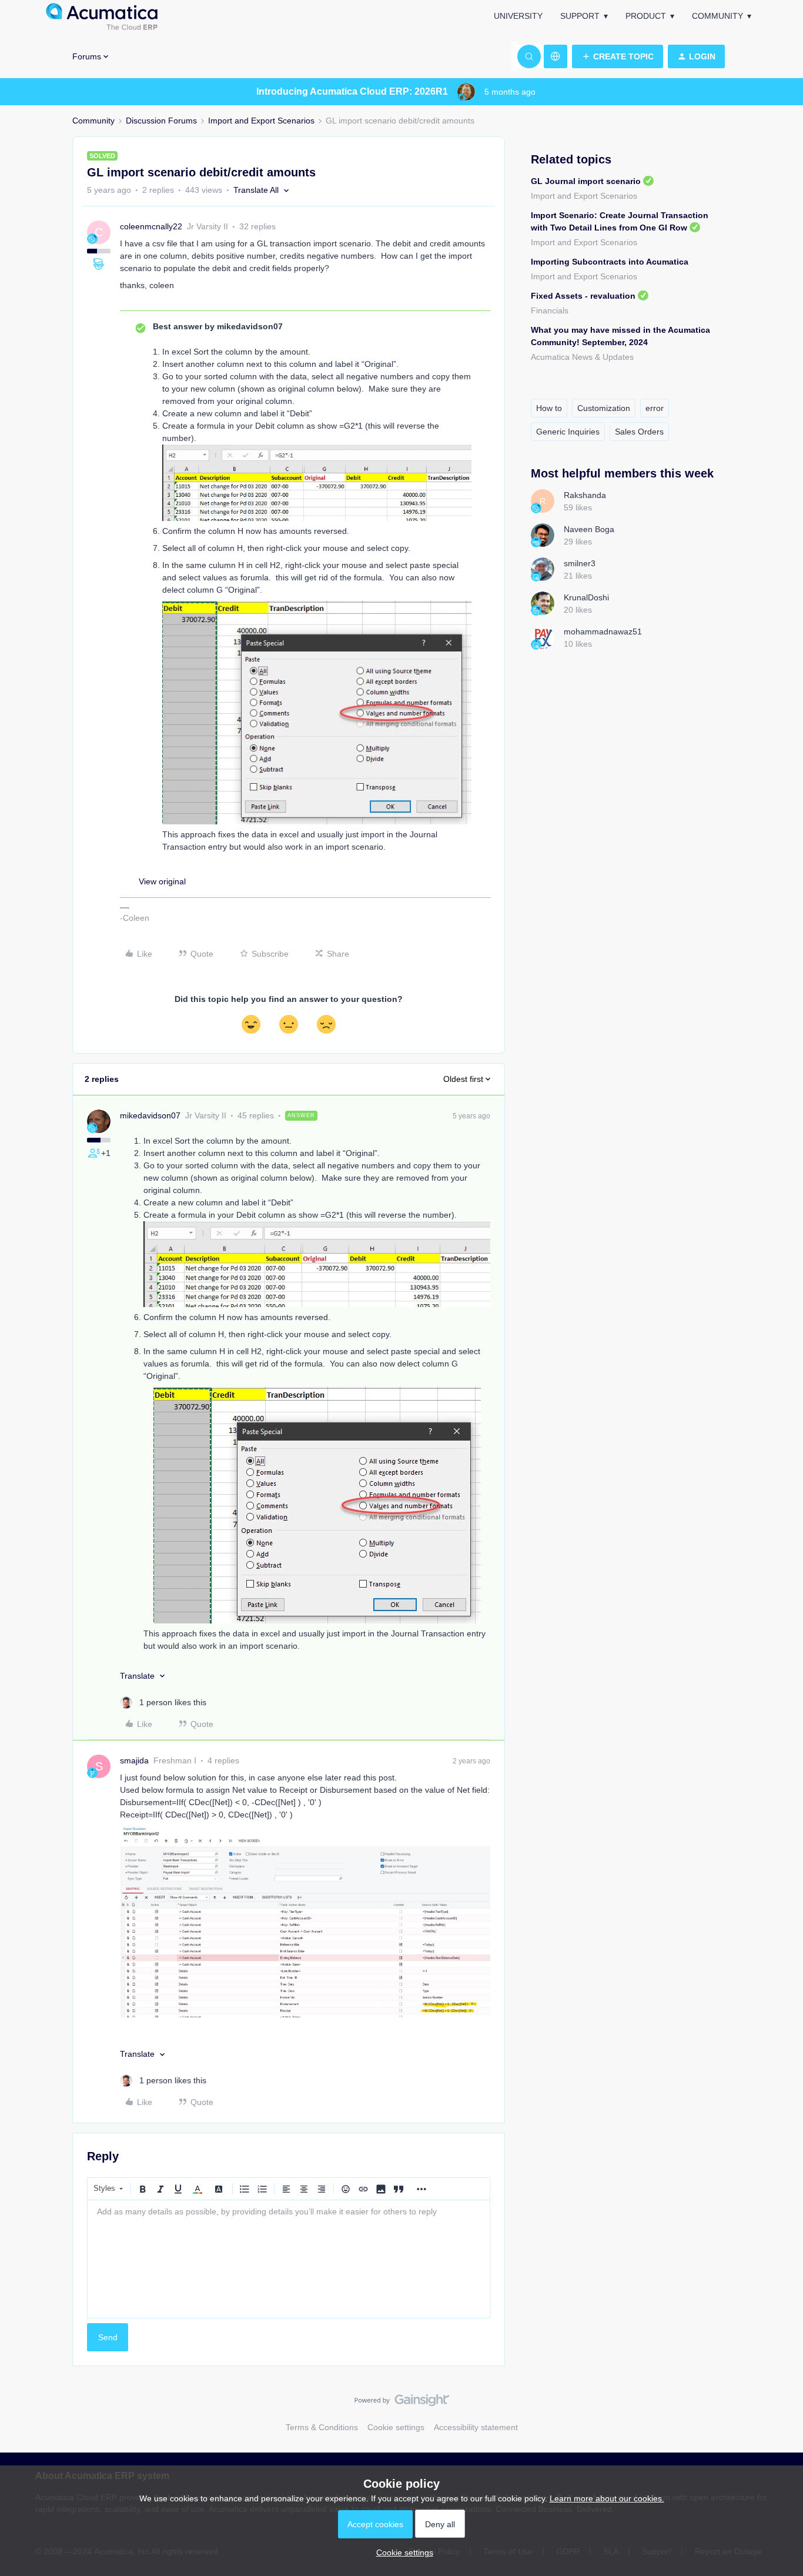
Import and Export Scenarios (261, 121)
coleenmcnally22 (151, 226)
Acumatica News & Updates (582, 357)
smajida (134, 1760)
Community (717, 16)
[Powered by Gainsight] (402, 2403)
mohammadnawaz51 (603, 632)
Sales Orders (639, 432)
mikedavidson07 (150, 1115)
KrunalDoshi (586, 597)
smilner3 (580, 563)
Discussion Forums (161, 121)
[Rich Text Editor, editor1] (289, 2259)
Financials (550, 310)
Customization (604, 408)
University (518, 16)
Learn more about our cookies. (607, 2498)
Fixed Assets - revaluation (583, 296)
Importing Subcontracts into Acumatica (610, 262)
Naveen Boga (589, 529)
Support (580, 16)
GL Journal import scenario (586, 181)
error (655, 408)
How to (549, 408)
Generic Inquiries (568, 432)
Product (646, 16)
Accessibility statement (476, 2427)
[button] (618, 56)
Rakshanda (585, 495)
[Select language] (556, 56)
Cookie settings (396, 2427)
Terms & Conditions (322, 2427)
